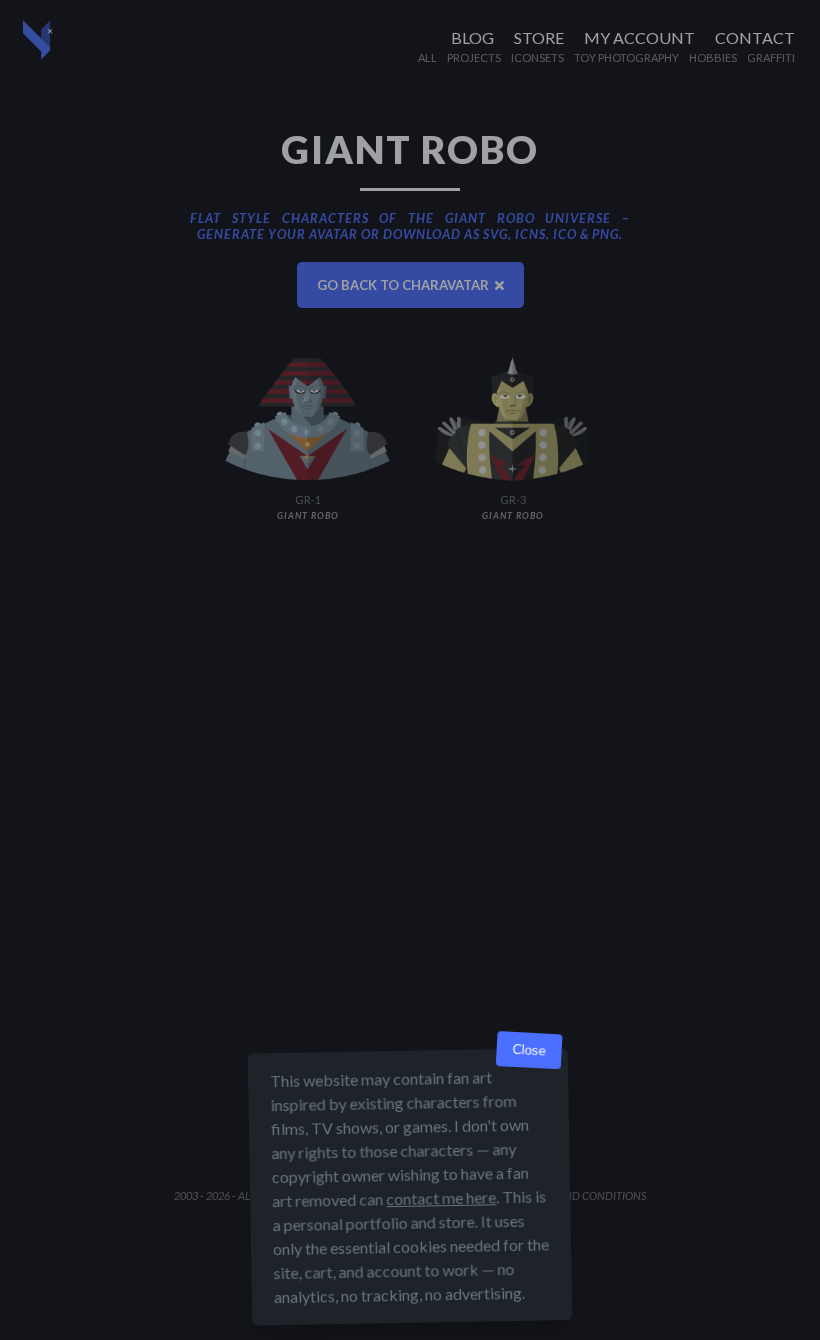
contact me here (441, 1197)
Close (529, 1050)
